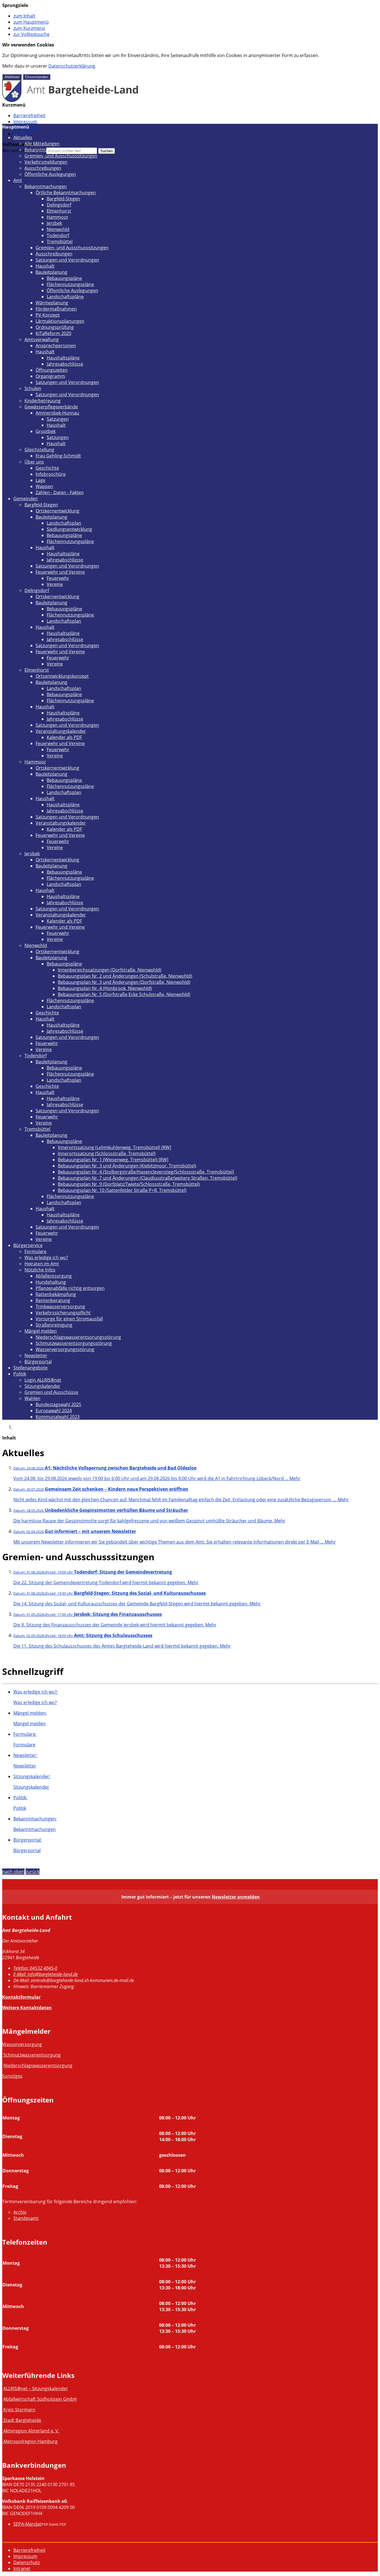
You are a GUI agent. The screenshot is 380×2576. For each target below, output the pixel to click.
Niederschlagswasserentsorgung (38, 2065)
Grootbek (46, 431)
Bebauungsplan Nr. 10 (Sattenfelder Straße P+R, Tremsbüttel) (122, 1190)
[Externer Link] (3, 2410)
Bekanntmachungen (46, 150)
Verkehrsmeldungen (46, 162)
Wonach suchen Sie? (24, 151)
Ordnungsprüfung (55, 327)
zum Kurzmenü (29, 28)
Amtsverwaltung (42, 339)
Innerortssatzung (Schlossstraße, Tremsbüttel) (107, 1153)
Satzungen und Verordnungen (67, 260)
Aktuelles (23, 137)
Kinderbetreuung (43, 401)
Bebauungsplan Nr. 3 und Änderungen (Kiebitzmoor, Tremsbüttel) (127, 1166)
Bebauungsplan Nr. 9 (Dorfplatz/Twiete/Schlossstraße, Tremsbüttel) (129, 1184)
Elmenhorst (59, 211)
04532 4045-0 (35, 1968)
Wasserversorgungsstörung (65, 1349)
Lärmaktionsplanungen (60, 321)
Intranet (22, 134)
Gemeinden (26, 499)
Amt (18, 180)
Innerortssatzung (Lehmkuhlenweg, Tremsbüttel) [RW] (114, 1147)
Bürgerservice (28, 1245)
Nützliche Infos (40, 1270)
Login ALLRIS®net (43, 1380)
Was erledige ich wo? (46, 1258)
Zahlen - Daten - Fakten (60, 492)
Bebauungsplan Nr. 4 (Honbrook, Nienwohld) (105, 988)
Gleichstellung (39, 450)
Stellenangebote (30, 1368)
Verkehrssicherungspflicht (63, 1313)
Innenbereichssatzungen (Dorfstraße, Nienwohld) (110, 970)
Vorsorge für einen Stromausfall (69, 1319)
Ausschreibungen (43, 168)
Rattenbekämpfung (56, 1294)
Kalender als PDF (64, 737)
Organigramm (50, 376)
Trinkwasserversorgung (60, 1307)
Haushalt (45, 266)
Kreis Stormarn (19, 2410)
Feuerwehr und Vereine (60, 572)
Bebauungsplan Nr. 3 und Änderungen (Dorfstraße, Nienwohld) (124, 982)
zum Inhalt (24, 16)
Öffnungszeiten (52, 370)
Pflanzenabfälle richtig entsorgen (70, 1288)
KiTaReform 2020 (53, 333)
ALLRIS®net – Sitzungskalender (36, 2388)
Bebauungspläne (64, 278)
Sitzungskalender (42, 1386)
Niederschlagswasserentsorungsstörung (78, 1337)
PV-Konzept (48, 315)
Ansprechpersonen (56, 346)
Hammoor (58, 217)
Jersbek (54, 223)
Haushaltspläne (63, 358)
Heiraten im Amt (42, 1264)
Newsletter (36, 1355)
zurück (33, 1872)
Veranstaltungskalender (61, 731)
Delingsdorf (59, 205)
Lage (40, 480)
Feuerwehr (58, 578)
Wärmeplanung (52, 303)
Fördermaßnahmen (56, 309)
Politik (20, 1374)
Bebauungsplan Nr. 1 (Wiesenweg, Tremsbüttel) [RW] (113, 1160)
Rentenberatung (53, 1300)
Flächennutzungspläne (70, 284)
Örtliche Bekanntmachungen (66, 193)
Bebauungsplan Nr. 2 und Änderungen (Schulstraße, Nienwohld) (125, 976)
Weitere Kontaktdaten (27, 2008)
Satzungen (58, 419)
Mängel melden (41, 1331)
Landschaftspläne (65, 297)
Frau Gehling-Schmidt (58, 456)
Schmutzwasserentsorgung (32, 2055)
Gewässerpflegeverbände (51, 407)
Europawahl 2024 (54, 1411)
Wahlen (32, 1398)
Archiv (20, 2212)
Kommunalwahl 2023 (58, 1417)
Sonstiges (12, 2076)
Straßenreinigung (54, 1325)
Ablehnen (12, 77)
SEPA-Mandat (27, 2524)
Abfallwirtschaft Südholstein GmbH (40, 2399)
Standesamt (26, 2218)
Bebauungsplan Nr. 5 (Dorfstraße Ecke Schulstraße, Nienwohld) (124, 994)
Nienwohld (58, 229)
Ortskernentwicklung (57, 511)
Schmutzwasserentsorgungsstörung (74, 1343)
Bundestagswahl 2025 (58, 1404)
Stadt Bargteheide (22, 2420)
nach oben (13, 1872)
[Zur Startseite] (71, 100)
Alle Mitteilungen (42, 144)
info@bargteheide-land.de (46, 1974)
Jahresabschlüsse (65, 364)
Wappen (44, 486)
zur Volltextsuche (31, 34)
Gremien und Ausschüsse (51, 1392)
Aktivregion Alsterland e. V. (31, 2431)
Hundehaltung (51, 1282)
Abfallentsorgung (54, 1276)
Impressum (25, 122)
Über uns (34, 462)
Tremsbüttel (60, 241)
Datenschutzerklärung (72, 66)
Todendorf (58, 235)
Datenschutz (27, 2562)
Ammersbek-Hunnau (57, 413)
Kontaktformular (21, 1997)
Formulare (35, 1251)
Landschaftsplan (64, 523)
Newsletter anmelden (236, 1897)
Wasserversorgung (22, 2044)
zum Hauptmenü (31, 22)
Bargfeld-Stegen (63, 199)
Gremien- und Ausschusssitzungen (61, 156)
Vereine (55, 584)
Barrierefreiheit (29, 115)
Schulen (33, 388)
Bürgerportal (38, 1362)
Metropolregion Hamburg (30, 2441)
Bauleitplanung (51, 272)
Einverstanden (37, 77)
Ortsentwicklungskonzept (62, 676)
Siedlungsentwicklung (69, 529)
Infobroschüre (51, 474)
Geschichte (47, 468)
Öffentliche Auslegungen (50, 174)
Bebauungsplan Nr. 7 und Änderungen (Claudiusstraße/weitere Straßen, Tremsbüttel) (148, 1178)
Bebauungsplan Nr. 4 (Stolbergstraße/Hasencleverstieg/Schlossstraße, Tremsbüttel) (146, 1172)
